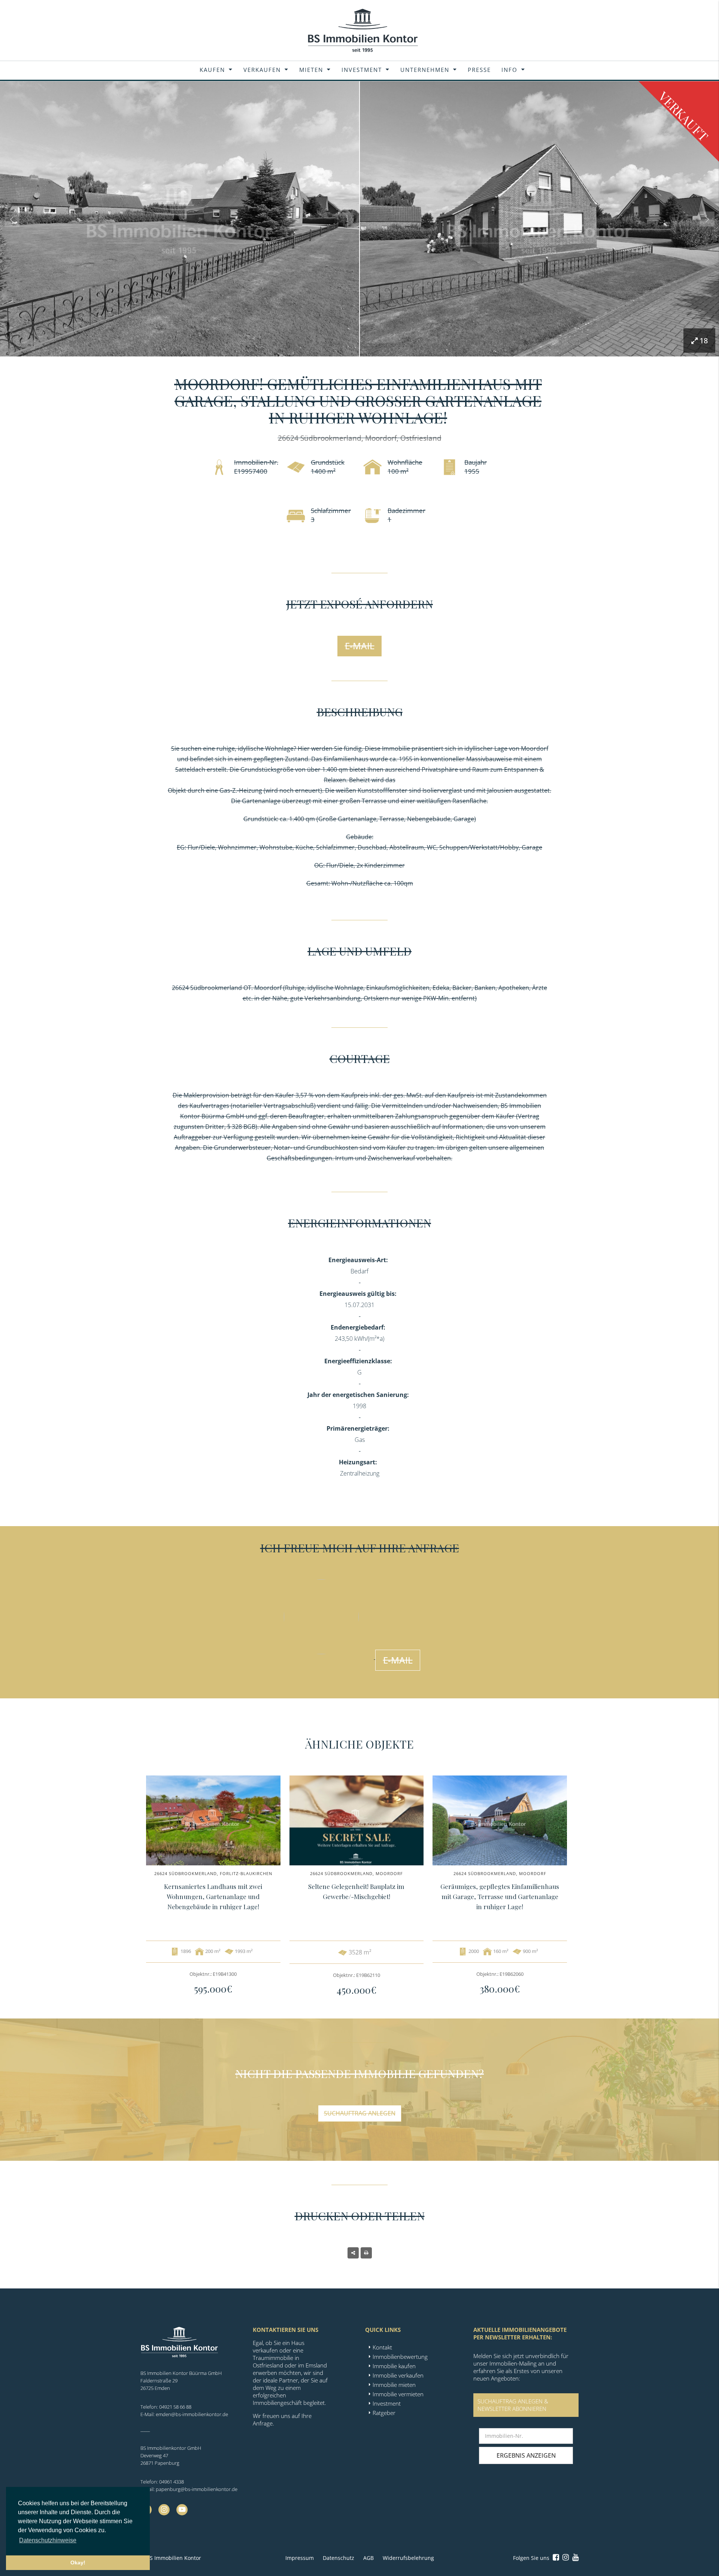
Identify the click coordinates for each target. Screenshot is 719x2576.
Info (509, 70)
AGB (368, 2558)
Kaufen (212, 70)
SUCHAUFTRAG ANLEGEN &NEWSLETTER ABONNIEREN (513, 2405)
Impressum (300, 2558)
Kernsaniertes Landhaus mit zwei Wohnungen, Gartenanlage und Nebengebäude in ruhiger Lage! (213, 1896)
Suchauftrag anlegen (360, 2113)
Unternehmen (425, 70)
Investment (362, 70)
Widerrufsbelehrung (408, 2558)
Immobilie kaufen (394, 2366)
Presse (479, 70)
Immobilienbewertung (400, 2357)
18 (704, 341)
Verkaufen (262, 70)
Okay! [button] (78, 2563)
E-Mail (360, 646)
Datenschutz (339, 2558)
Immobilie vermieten (398, 2394)
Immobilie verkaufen (398, 2375)
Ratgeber (384, 2413)
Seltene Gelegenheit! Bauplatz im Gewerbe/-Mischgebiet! (356, 1891)
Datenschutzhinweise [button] (48, 2540)
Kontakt (382, 2347)
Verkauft (684, 116)
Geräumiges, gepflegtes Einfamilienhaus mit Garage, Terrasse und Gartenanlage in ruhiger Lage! (500, 1896)
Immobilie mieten (394, 2385)
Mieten (311, 70)
